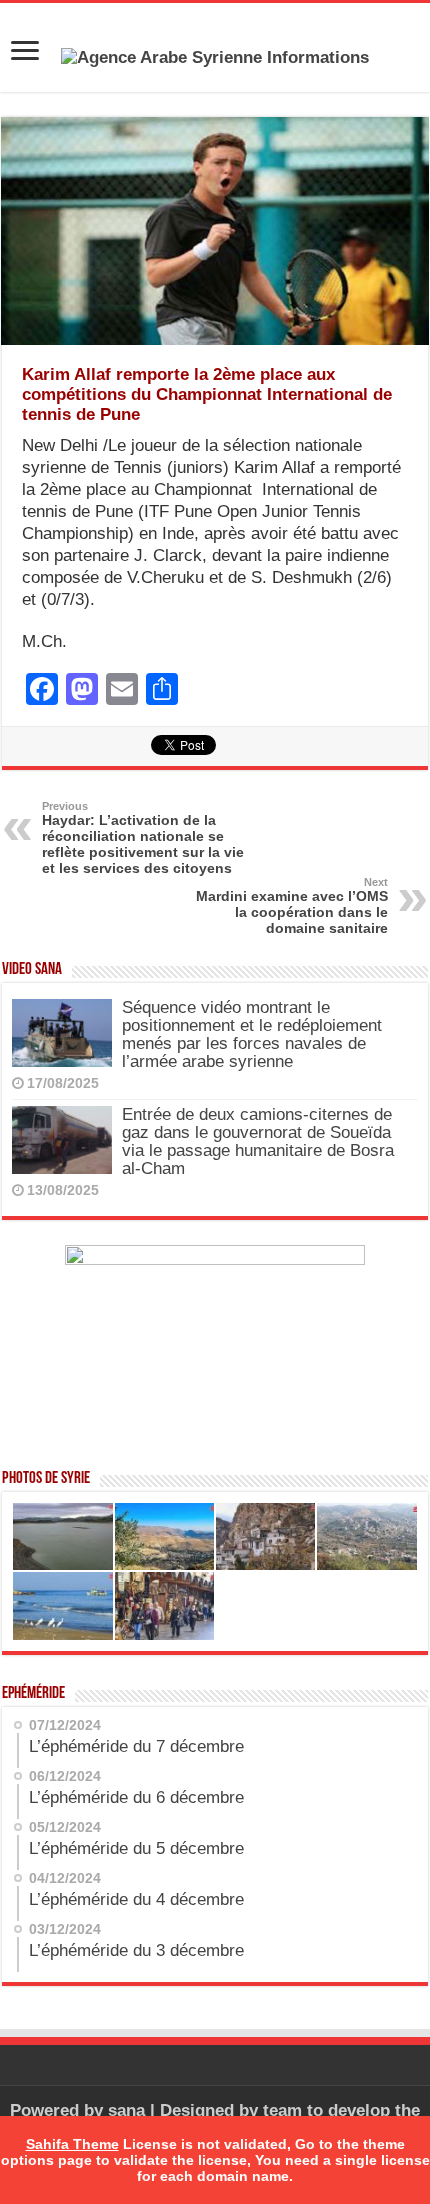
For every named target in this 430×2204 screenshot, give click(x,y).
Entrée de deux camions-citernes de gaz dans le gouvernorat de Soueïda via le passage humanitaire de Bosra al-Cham (258, 1141)
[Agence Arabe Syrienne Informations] (215, 56)
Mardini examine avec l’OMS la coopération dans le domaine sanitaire (292, 906)
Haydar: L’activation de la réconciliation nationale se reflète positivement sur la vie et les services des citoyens (143, 838)
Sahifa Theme (72, 2144)
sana (126, 2110)
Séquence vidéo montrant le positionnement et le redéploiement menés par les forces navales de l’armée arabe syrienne (252, 1034)
